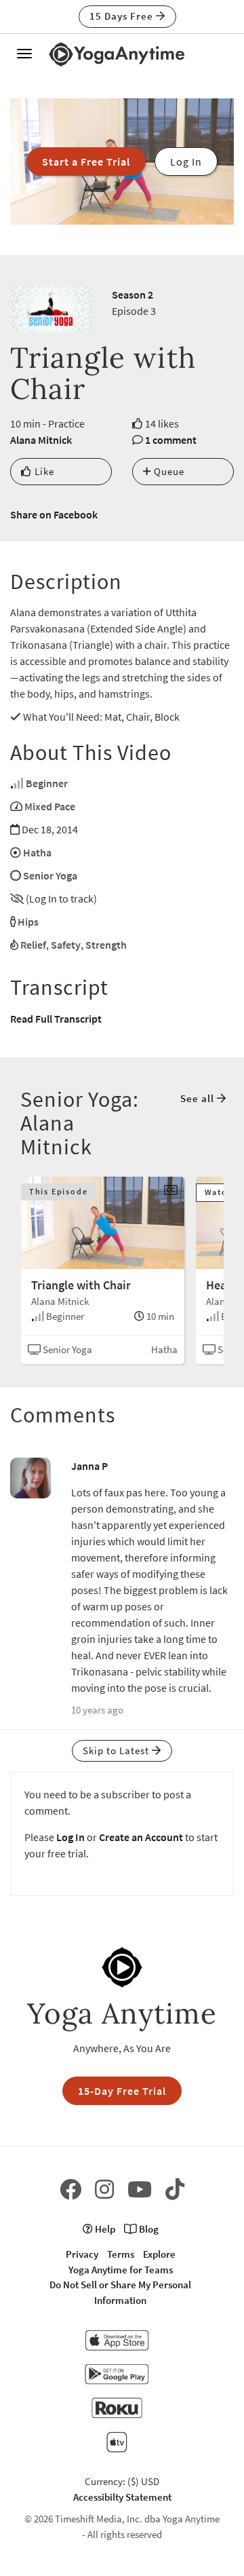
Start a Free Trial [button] (86, 162)
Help (104, 2229)
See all (199, 1098)
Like (43, 471)
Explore (159, 2254)
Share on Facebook (54, 514)
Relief (33, 945)
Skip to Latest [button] (117, 1750)
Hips (28, 922)
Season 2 (133, 295)
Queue (168, 471)
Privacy (82, 2254)
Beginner (47, 783)
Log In (70, 1837)
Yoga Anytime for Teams (121, 2270)
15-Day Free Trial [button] (122, 2091)
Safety (66, 945)
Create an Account (141, 1837)
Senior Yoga (50, 875)
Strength (106, 945)
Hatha (37, 852)
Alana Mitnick (41, 440)
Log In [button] (186, 162)
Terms (121, 2254)
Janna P (89, 1466)
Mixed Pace (50, 806)
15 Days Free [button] (123, 16)
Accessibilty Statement (122, 2497)
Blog (148, 2229)
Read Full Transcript (56, 1019)
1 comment (171, 440)
